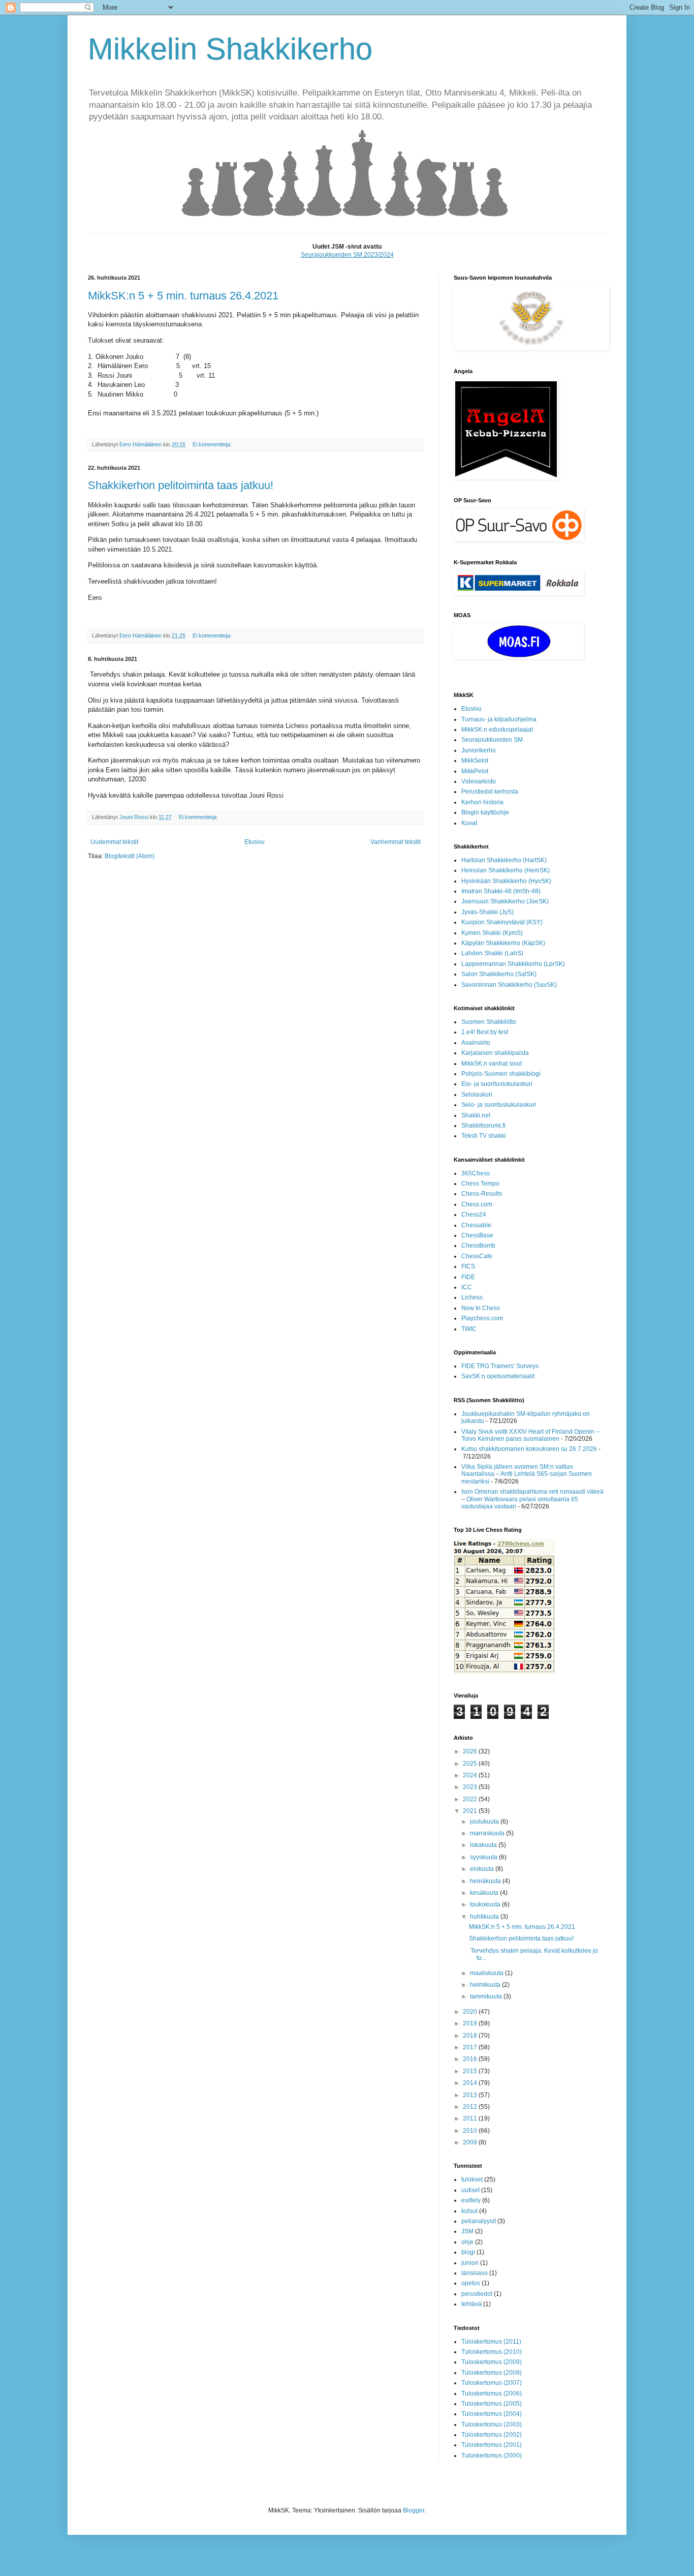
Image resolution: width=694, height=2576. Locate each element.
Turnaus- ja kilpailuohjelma (499, 719)
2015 (471, 2071)
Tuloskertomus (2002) (492, 2435)
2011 (471, 2118)
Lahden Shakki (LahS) (492, 953)
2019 (471, 2023)
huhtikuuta (485, 1917)
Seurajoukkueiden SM (492, 740)
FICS (468, 1266)
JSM (467, 2231)
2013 (471, 2095)
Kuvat (469, 823)
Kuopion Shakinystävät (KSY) (502, 922)
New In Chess (481, 1308)
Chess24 (474, 1215)
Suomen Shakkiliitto (489, 1022)
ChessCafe (477, 1256)
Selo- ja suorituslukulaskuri (499, 1105)
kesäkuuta (485, 1893)
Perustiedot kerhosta (490, 792)
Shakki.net (476, 1115)
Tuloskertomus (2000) (492, 2456)
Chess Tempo (480, 1184)
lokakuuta (484, 1845)
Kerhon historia (482, 802)
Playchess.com (482, 1318)
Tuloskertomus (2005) (492, 2404)
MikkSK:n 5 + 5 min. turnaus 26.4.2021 (183, 296)
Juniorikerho (479, 750)
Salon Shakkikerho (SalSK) (499, 974)
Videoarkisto (479, 781)
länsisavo (475, 2273)
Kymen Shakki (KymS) (492, 933)
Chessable (476, 1225)
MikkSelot (475, 761)
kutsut (469, 2211)
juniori (470, 2263)
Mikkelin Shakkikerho (230, 49)
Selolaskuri (477, 1095)
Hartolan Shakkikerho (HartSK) (504, 860)
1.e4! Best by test (485, 1032)
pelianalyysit (479, 2221)
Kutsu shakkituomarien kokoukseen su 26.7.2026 (529, 1449)
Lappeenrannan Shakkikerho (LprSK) (513, 964)
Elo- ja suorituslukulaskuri (497, 1084)
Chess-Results (482, 1194)
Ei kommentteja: (213, 444)
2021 (471, 1811)
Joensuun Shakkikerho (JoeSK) (505, 901)
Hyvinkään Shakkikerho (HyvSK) (506, 881)
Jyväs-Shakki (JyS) (487, 912)
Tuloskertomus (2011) (491, 2342)
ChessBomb (478, 1246)
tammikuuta (487, 1996)
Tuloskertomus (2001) (492, 2445)
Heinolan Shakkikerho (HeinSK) (506, 870)
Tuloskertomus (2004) (492, 2414)
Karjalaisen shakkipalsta (495, 1053)
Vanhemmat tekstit (396, 842)
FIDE (468, 1277)
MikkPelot (475, 771)
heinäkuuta (486, 1881)
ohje (467, 2242)
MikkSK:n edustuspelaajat (497, 730)
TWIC (469, 1329)
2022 (471, 1799)
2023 (471, 1787)
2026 (471, 1751)
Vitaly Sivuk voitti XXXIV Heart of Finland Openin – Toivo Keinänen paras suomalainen (530, 1435)
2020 (471, 2012)
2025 (471, 1764)
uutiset (470, 2190)
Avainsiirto (476, 1043)
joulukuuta (485, 1822)
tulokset (472, 2179)
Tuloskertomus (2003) (492, 2425)
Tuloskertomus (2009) (492, 2362)
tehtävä (471, 2304)
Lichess (472, 1297)
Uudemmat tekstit (114, 842)
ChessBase (477, 1235)
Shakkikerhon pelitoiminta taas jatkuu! (181, 485)
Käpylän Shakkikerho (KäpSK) (503, 943)
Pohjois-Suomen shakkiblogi (501, 1074)
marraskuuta (488, 1833)
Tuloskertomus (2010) (492, 2352)
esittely (471, 2200)
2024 (471, 1775)
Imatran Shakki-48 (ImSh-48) (501, 891)
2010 (471, 2131)
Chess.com (477, 1204)
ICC (467, 1287)
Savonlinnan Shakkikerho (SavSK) (509, 985)
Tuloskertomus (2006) (492, 2393)
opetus (471, 2283)
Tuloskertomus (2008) (492, 2373)
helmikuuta (486, 1985)
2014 (471, 2083)
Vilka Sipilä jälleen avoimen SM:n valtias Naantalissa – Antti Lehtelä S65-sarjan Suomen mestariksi (527, 1474)
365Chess (476, 1173)
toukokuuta (486, 1904)
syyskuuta (484, 1857)
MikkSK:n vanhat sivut (492, 1064)
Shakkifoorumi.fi (483, 1126)
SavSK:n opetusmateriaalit (498, 1376)
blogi (468, 2252)
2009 (471, 2142)
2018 (471, 2036)
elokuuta (483, 1869)
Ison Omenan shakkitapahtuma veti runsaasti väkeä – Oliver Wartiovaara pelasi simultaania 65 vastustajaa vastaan (532, 1499)
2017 (471, 2047)
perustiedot (477, 2294)
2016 (471, 2059)
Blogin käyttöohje (485, 812)
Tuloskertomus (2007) (492, 2383)
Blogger (414, 2510)
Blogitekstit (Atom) (130, 856)
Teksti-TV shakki (484, 1136)
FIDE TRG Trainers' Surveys (500, 1366)
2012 (471, 2107)
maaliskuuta (487, 1973)
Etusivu (255, 842)
